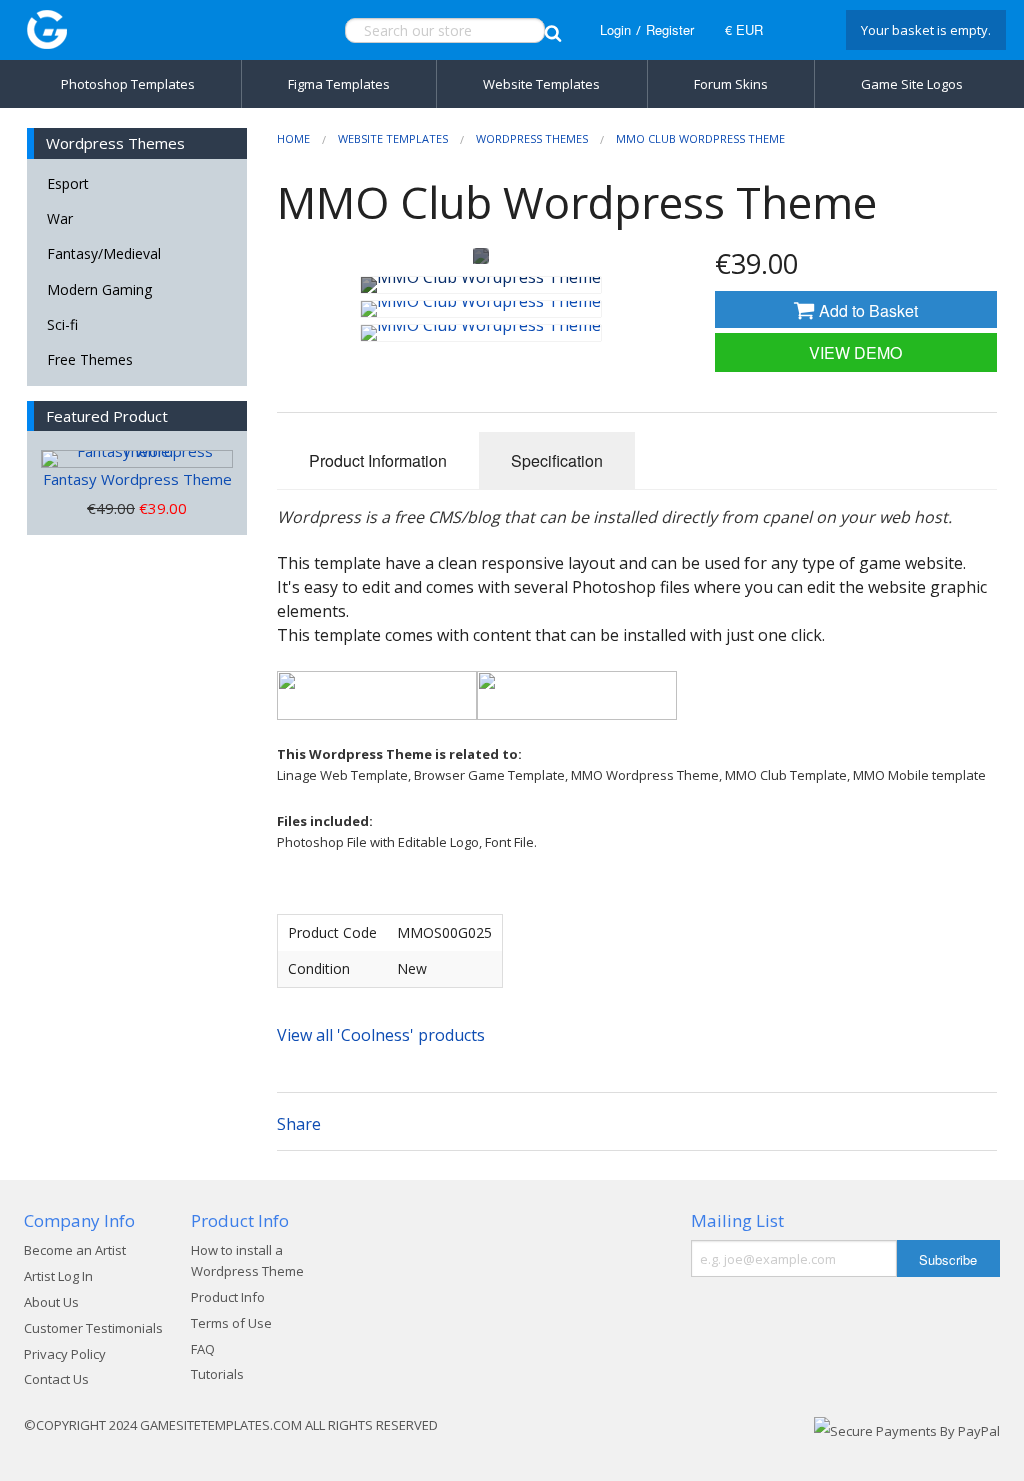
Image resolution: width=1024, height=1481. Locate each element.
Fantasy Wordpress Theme (137, 479)
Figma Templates (339, 84)
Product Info (228, 1297)
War (60, 218)
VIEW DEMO (855, 352)
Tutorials (217, 1374)
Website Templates (541, 84)
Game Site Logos (912, 84)
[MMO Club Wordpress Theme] (481, 285)
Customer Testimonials (93, 1328)
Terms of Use (231, 1323)
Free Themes (90, 359)
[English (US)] (802, 30)
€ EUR (744, 29)
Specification (557, 460)
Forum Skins (731, 84)
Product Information (378, 460)
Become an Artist (75, 1250)
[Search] (553, 30)
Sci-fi (62, 324)
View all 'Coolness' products (381, 1035)
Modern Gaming (99, 289)
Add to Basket (866, 310)
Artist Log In (58, 1276)
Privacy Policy (65, 1354)
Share (299, 1124)
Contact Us (56, 1379)
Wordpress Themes (532, 138)
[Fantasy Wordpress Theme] (137, 459)
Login (615, 29)
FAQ (203, 1349)
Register (670, 29)
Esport (68, 183)
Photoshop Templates (128, 84)
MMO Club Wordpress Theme (700, 138)
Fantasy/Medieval (104, 253)
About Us (51, 1302)
